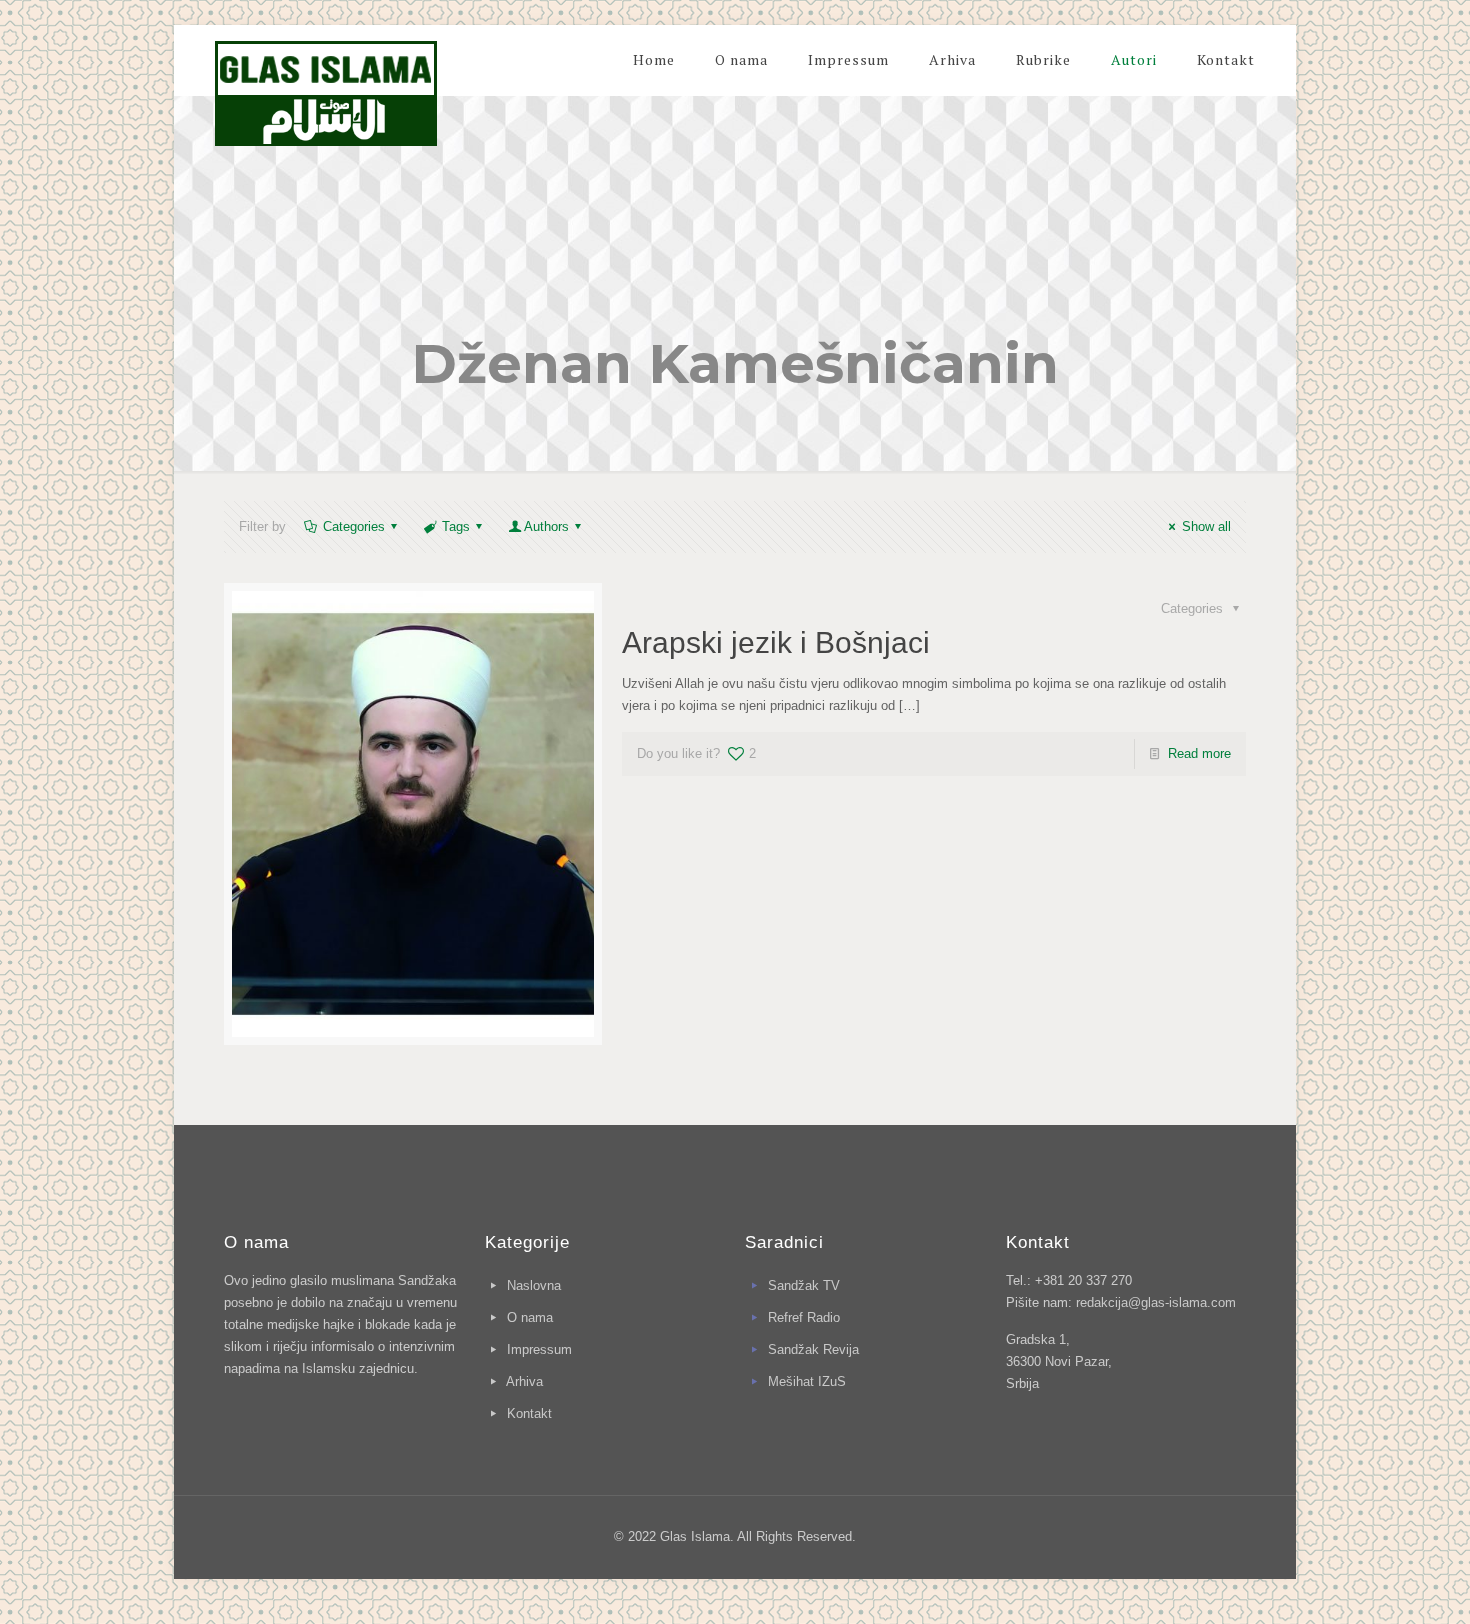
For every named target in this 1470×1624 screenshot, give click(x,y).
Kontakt (529, 1413)
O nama (530, 1317)
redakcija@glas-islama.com (1156, 1302)
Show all (1206, 526)
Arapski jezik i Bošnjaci (776, 642)
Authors (546, 526)
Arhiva (524, 1381)
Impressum (539, 1349)
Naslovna (534, 1285)
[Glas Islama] (326, 85)
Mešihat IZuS (807, 1381)
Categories (354, 526)
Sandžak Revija (813, 1349)
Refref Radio (804, 1317)
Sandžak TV (804, 1285)
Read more (1199, 753)
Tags (456, 526)
